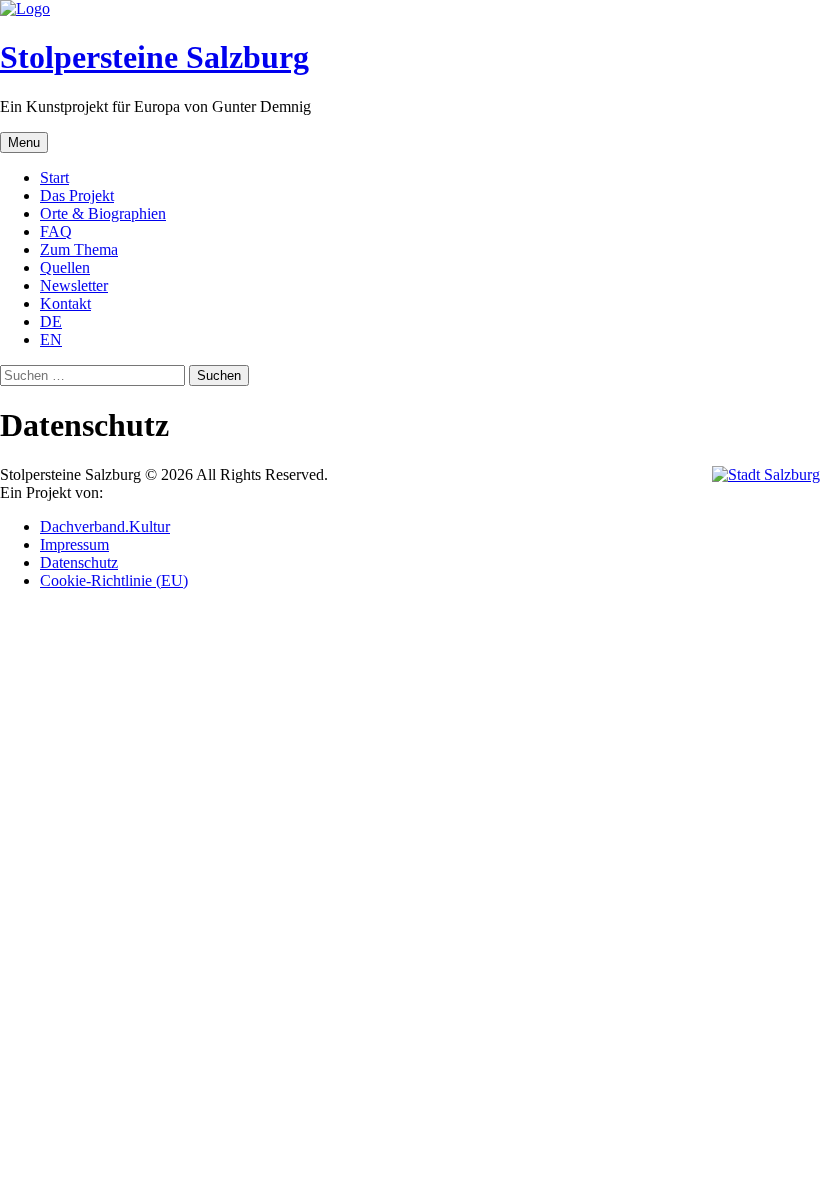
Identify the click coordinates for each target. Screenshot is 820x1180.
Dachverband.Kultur (105, 526)
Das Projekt (77, 195)
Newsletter (74, 285)
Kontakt (65, 303)
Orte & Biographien (103, 213)
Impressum (74, 544)
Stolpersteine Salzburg (154, 57)
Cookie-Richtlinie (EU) (114, 580)
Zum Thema (79, 249)
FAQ (56, 231)
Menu (24, 142)
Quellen (65, 267)
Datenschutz (79, 562)
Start (54, 177)
